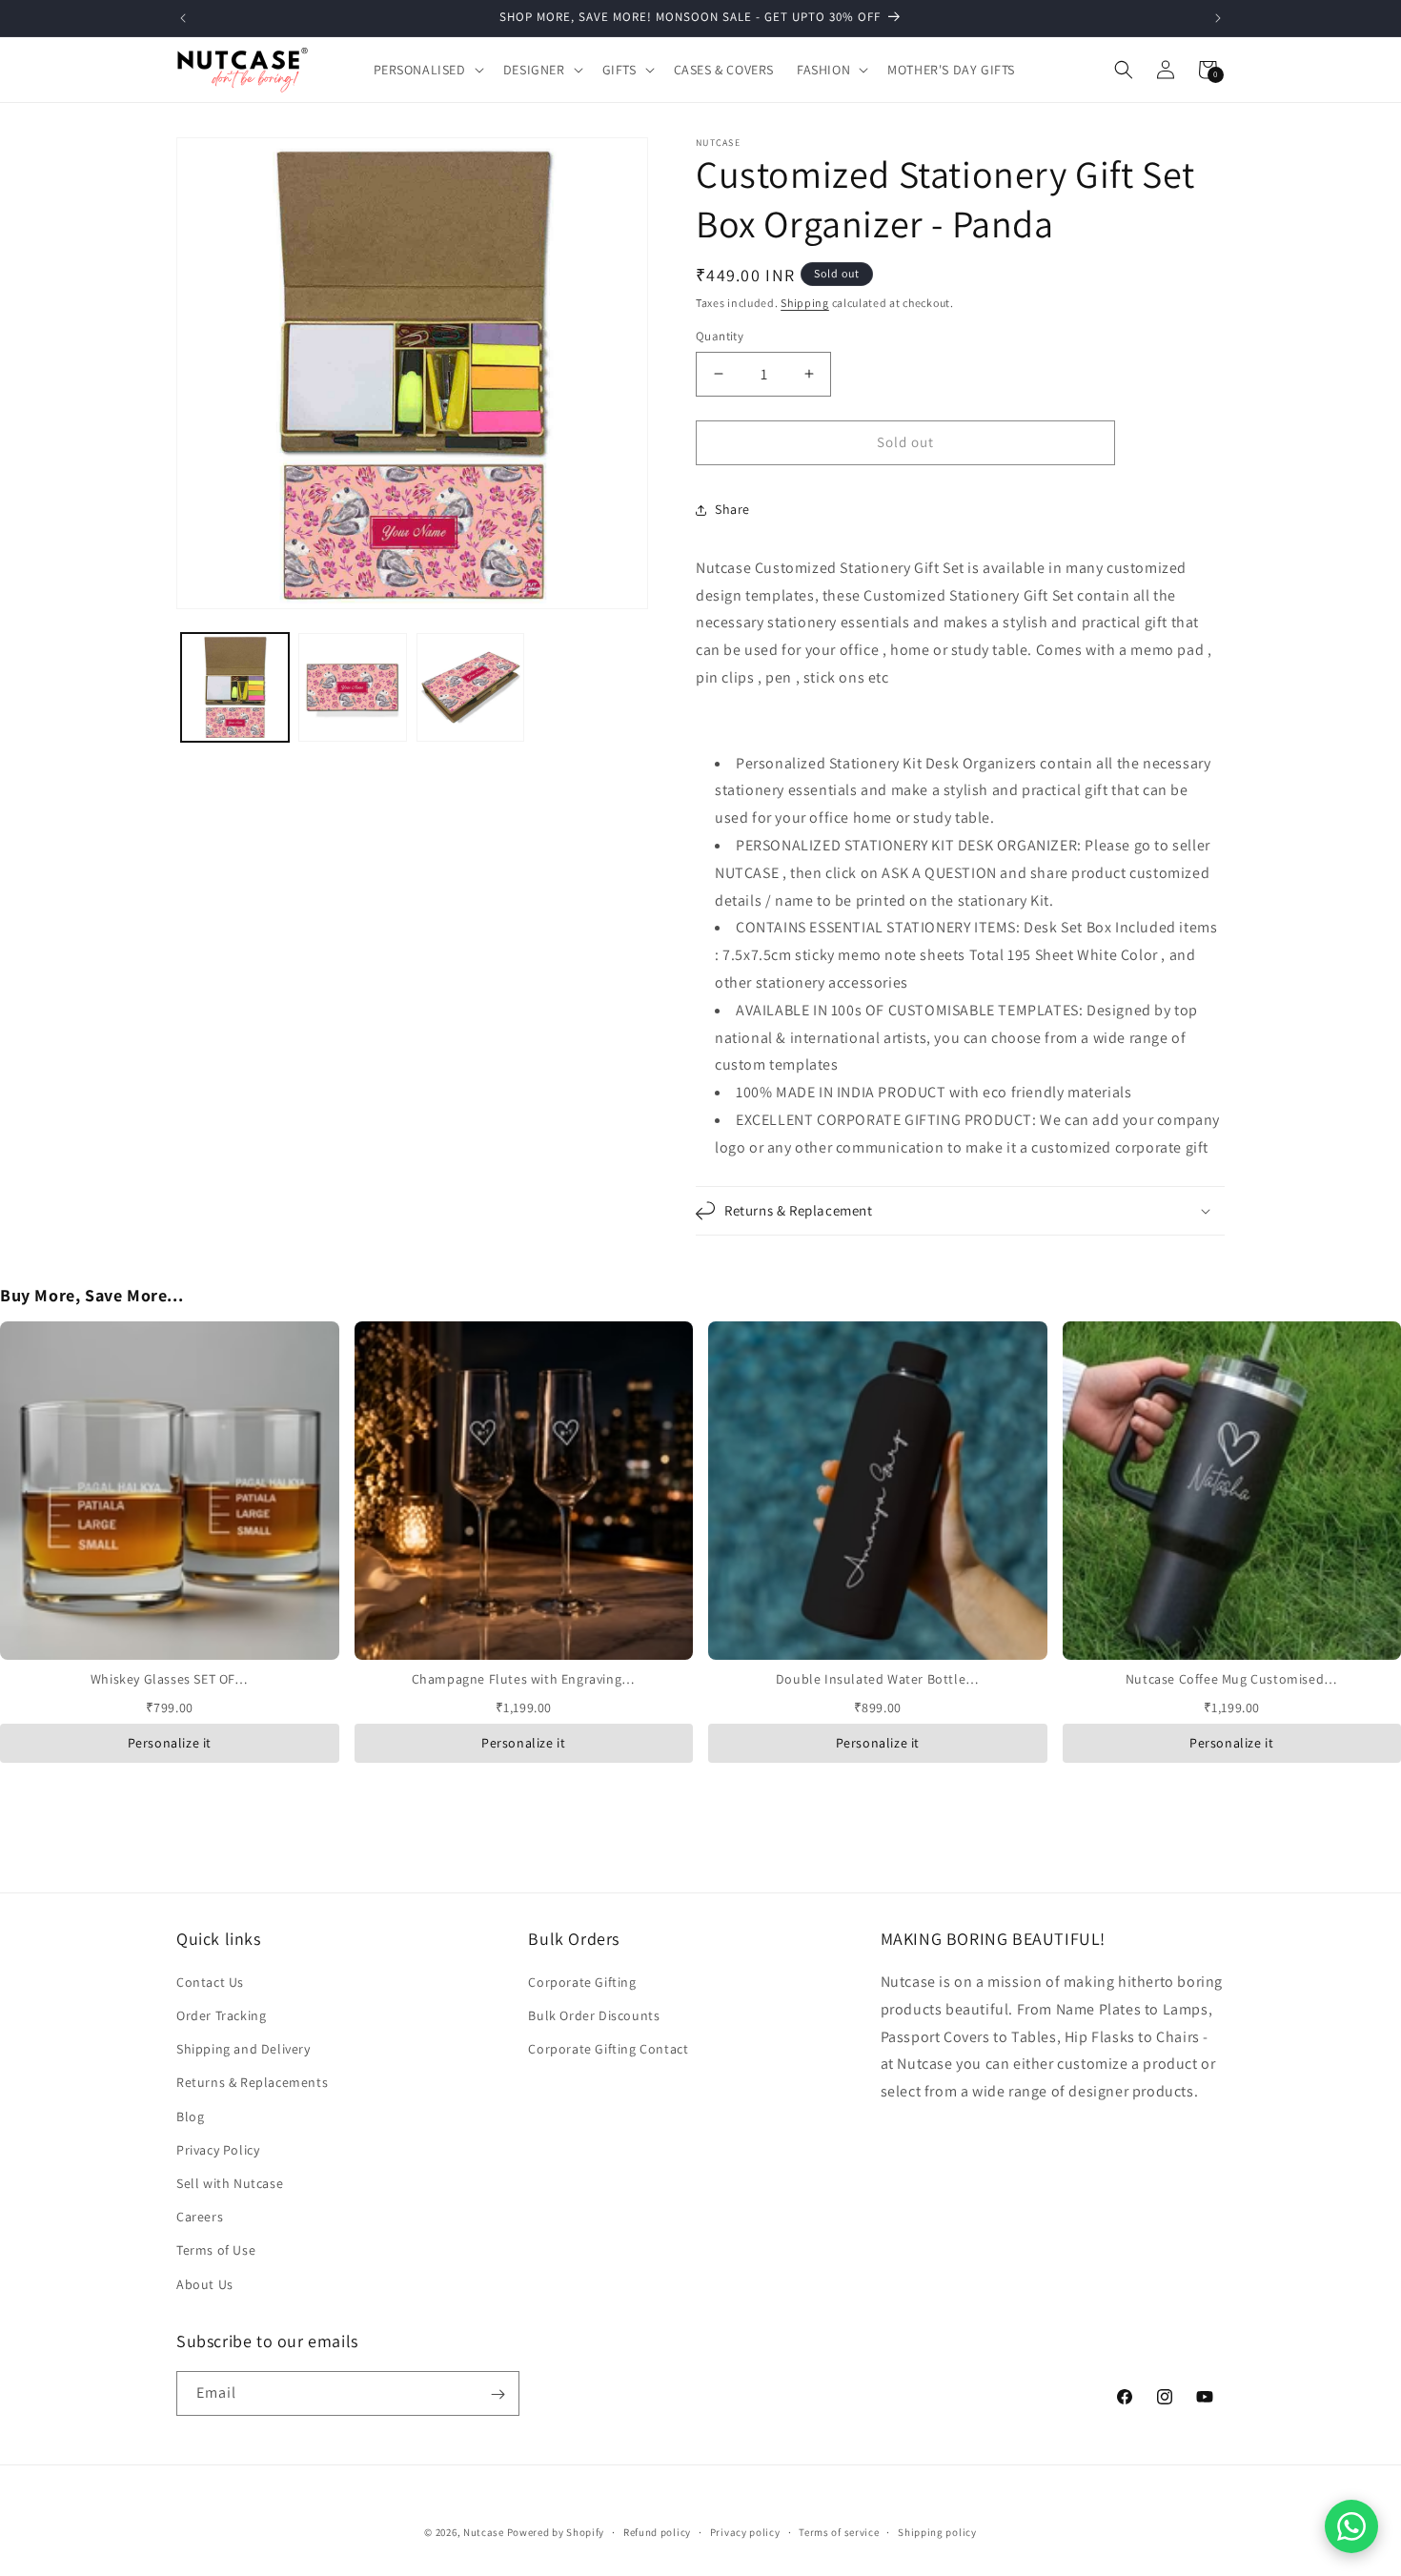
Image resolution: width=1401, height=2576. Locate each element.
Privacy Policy (218, 2150)
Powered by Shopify (556, 2532)
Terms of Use (216, 2251)
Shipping (805, 303)
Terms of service (839, 2532)
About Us (205, 2284)
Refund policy (657, 2532)
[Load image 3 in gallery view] (470, 687)
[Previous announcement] (183, 18)
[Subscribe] (497, 2394)
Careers (200, 2218)
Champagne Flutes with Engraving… (524, 1679)
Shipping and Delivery (244, 2050)
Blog (190, 2116)
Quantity (720, 336)
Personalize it (170, 1743)
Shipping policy (937, 2532)
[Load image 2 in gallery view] (352, 687)
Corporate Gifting (582, 1982)
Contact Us (210, 1982)
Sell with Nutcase (230, 2184)
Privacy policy (745, 2532)
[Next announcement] (1218, 18)
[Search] (1124, 70)
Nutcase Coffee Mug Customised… (1232, 1679)
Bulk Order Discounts (594, 2016)
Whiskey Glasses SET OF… (170, 1679)
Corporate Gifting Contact (608, 2050)
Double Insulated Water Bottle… (878, 1679)
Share (732, 509)
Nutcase (484, 2532)
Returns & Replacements (252, 2083)
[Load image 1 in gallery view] (235, 687)
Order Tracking (221, 2016)
